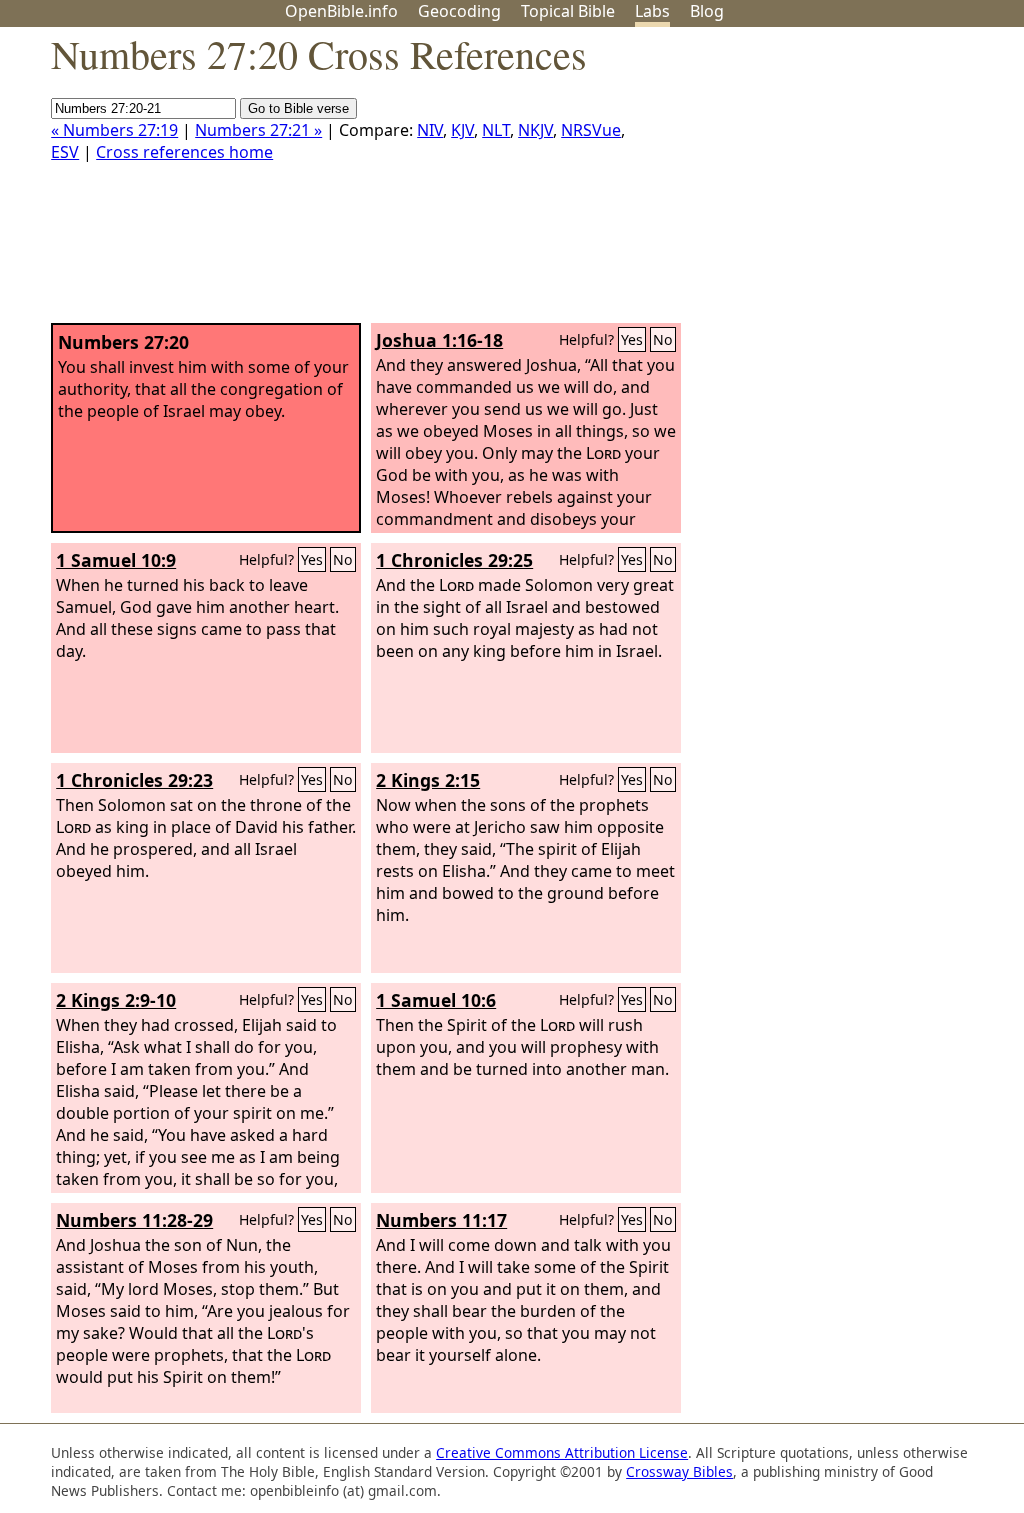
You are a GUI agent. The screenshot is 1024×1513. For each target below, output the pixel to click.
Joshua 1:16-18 (439, 340)
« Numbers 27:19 (114, 130)
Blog (707, 11)
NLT (496, 130)
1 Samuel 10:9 (116, 560)
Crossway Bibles (679, 1471)
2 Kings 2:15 (428, 780)
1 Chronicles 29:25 (454, 560)
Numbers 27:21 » (258, 130)
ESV (65, 152)
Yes (632, 339)
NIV (430, 130)
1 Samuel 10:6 (436, 1000)
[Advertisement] (822, 183)
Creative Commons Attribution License (562, 1452)
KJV (462, 130)
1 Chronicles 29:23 (134, 780)
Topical (568, 11)
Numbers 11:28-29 (134, 1220)
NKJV (535, 130)
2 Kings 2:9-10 (116, 1000)
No (663, 339)
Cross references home (184, 152)
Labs (652, 11)
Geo (459, 11)
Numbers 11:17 (441, 1220)
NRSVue (591, 130)
